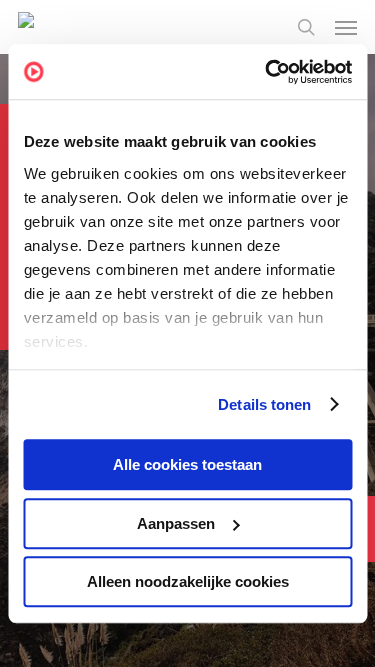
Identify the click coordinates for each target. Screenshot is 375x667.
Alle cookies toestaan (187, 464)
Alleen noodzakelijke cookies (188, 581)
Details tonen (264, 404)
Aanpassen (176, 523)
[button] (346, 27)
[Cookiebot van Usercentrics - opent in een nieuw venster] (267, 72)
